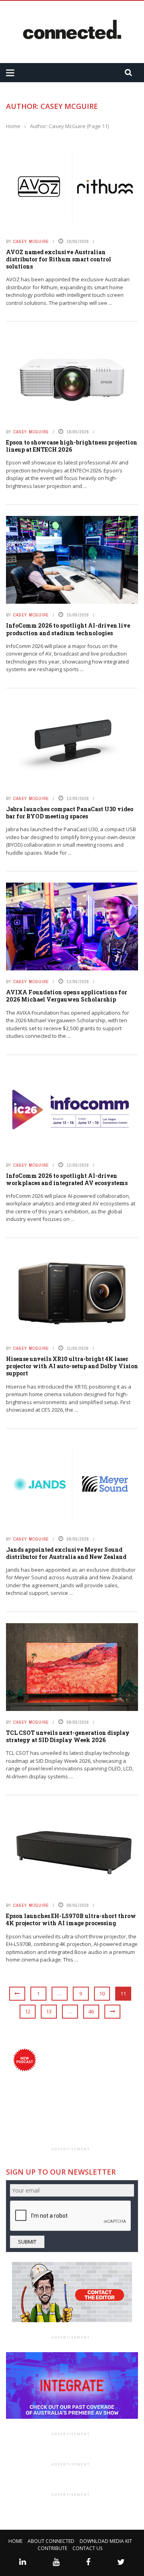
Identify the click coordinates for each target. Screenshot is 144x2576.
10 (102, 1993)
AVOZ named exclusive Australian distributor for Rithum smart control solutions (59, 259)
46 (91, 2011)
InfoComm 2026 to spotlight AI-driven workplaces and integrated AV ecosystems (67, 1179)
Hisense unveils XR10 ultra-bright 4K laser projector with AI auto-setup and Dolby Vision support (72, 1366)
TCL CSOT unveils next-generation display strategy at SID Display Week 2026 (68, 1736)
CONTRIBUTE (52, 2548)
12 (28, 2011)
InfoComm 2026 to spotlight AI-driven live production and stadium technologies (68, 629)
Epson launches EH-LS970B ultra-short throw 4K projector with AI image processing (71, 1919)
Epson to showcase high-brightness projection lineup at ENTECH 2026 (72, 446)
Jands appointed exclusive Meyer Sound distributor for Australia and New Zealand (66, 1553)
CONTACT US (87, 2548)
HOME (15, 2541)
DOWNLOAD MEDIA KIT (106, 2541)
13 (49, 2011)
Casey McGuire (31, 241)
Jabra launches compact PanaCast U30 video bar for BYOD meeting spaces (70, 813)
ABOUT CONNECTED (51, 2541)
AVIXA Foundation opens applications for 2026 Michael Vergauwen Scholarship (67, 996)
